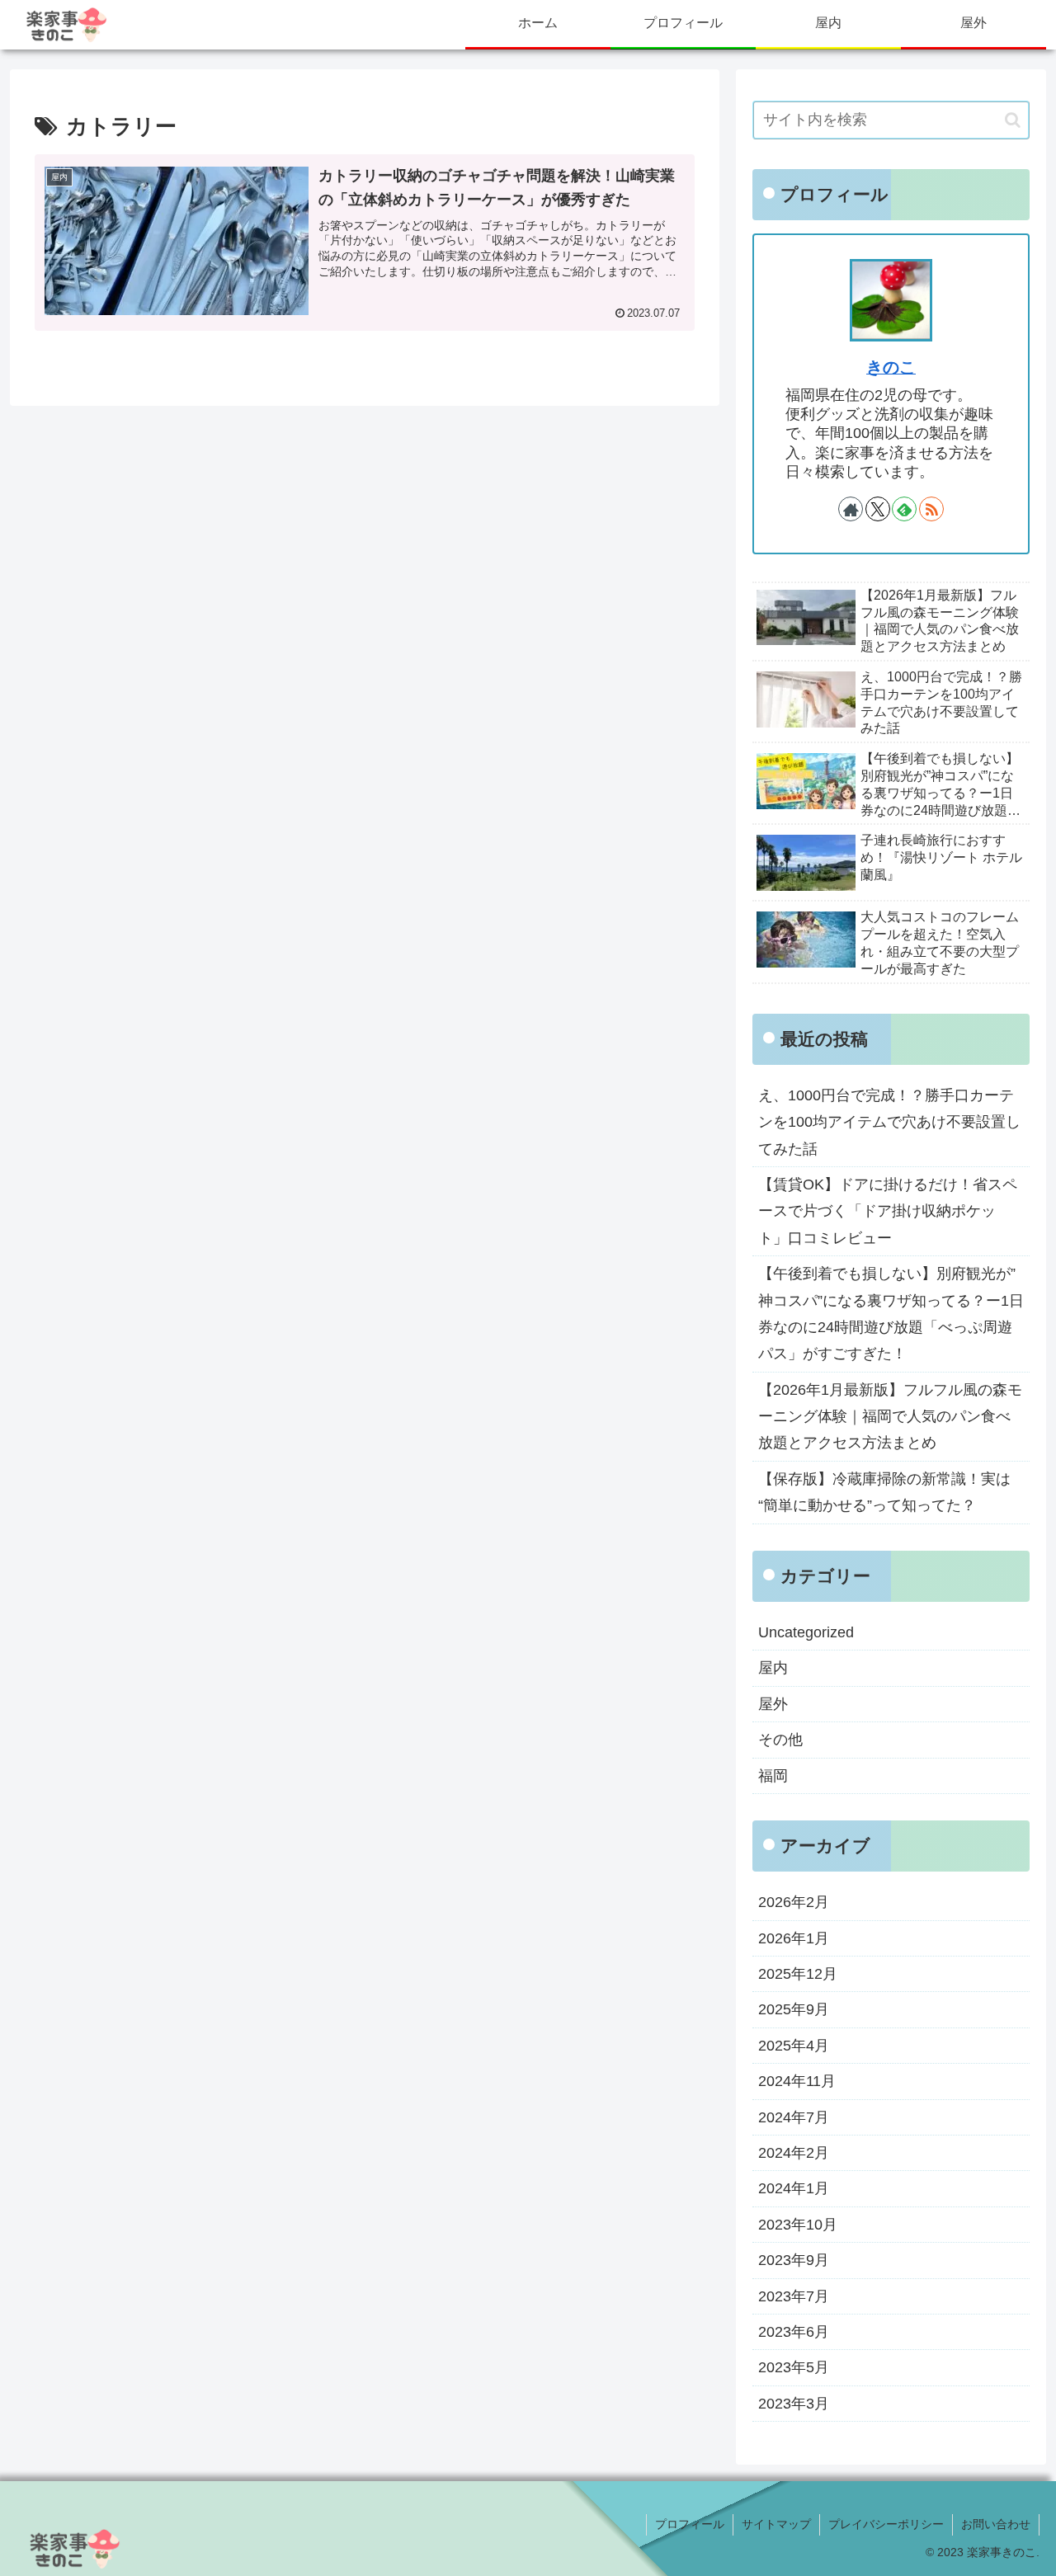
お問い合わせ (996, 2524)
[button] (1013, 120)
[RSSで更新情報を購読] (931, 509)
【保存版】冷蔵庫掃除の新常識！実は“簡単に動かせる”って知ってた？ (884, 1492)
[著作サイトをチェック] (851, 509)
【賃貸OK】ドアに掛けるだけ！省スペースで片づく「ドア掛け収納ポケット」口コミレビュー (888, 1211)
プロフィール (690, 2524)
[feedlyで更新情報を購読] (904, 509)
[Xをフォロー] (878, 509)
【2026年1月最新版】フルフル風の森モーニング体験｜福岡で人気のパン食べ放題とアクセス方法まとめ (890, 1417)
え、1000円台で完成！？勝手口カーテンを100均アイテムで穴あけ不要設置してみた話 (889, 1122)
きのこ (891, 367)
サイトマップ (776, 2524)
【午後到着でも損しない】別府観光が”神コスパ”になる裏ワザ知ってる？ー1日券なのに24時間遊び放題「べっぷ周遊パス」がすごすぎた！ (891, 1314)
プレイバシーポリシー (886, 2524)
